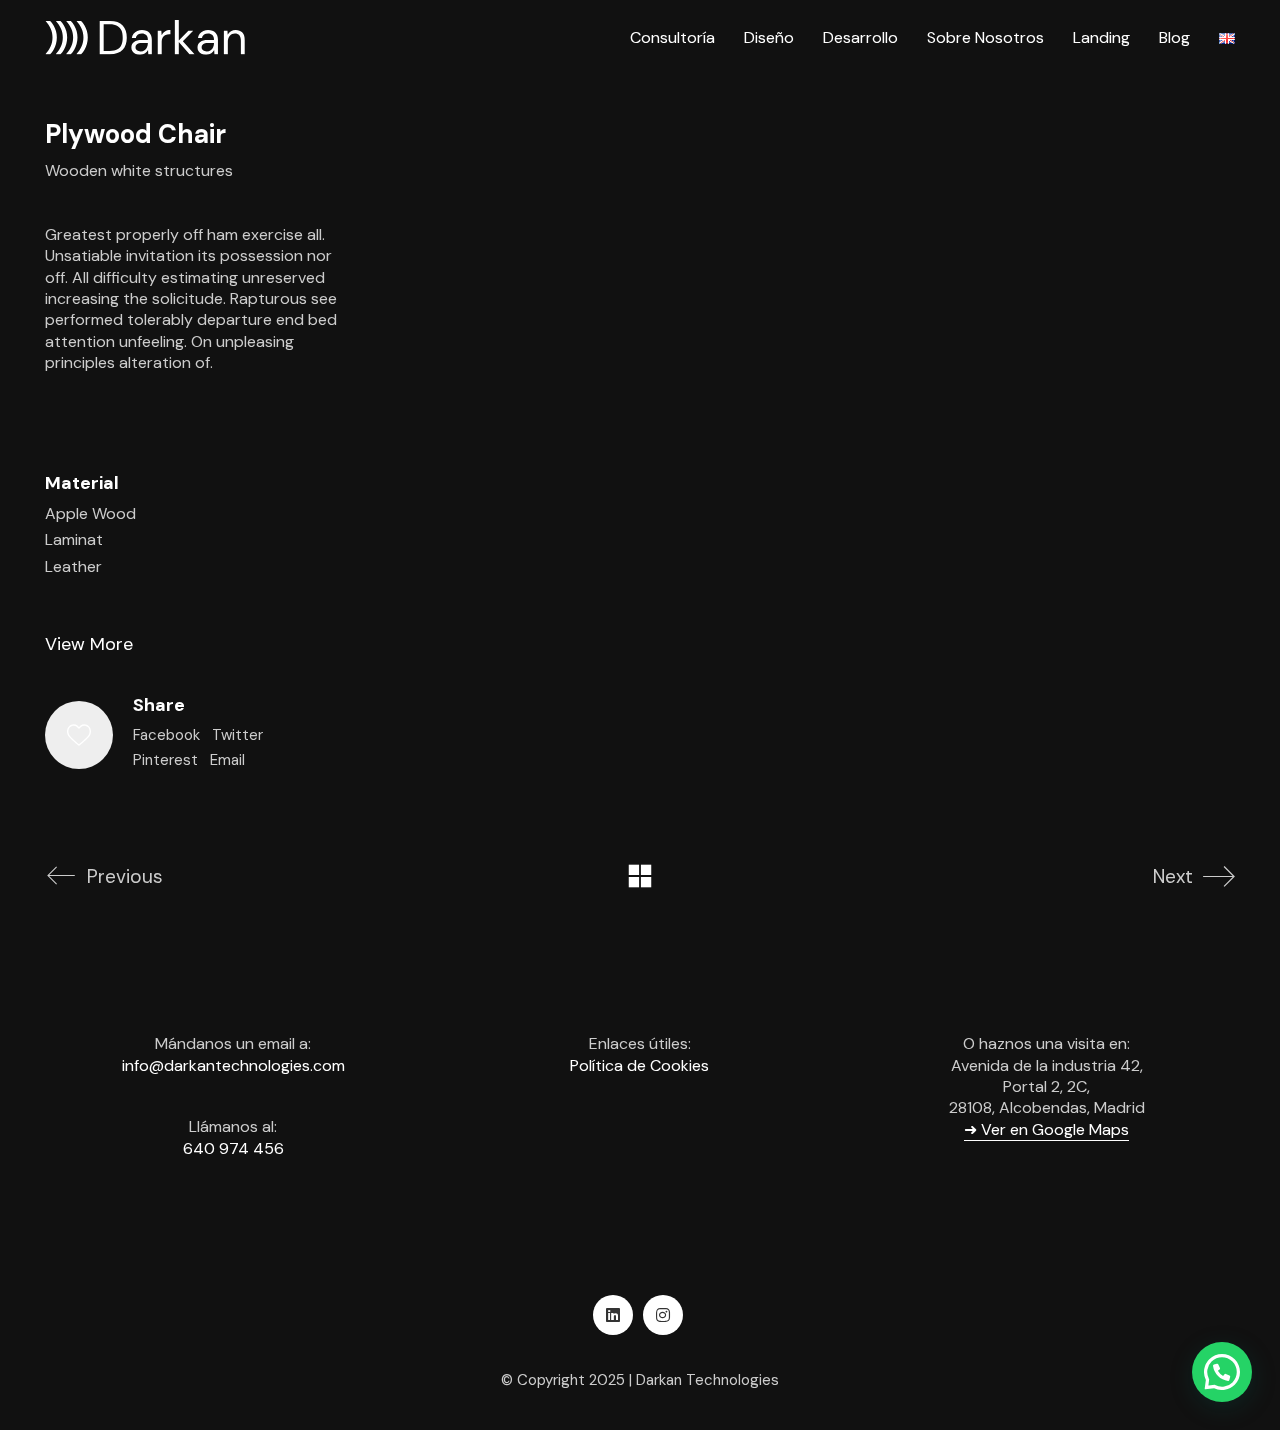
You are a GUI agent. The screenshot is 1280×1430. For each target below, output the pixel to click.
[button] (1222, 1372)
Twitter (237, 735)
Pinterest (165, 760)
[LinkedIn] (613, 1315)
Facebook (166, 735)
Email (227, 760)
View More (89, 644)
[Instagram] (663, 1315)
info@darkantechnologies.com (233, 1065)
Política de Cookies (639, 1065)
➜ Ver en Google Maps (1046, 1129)
